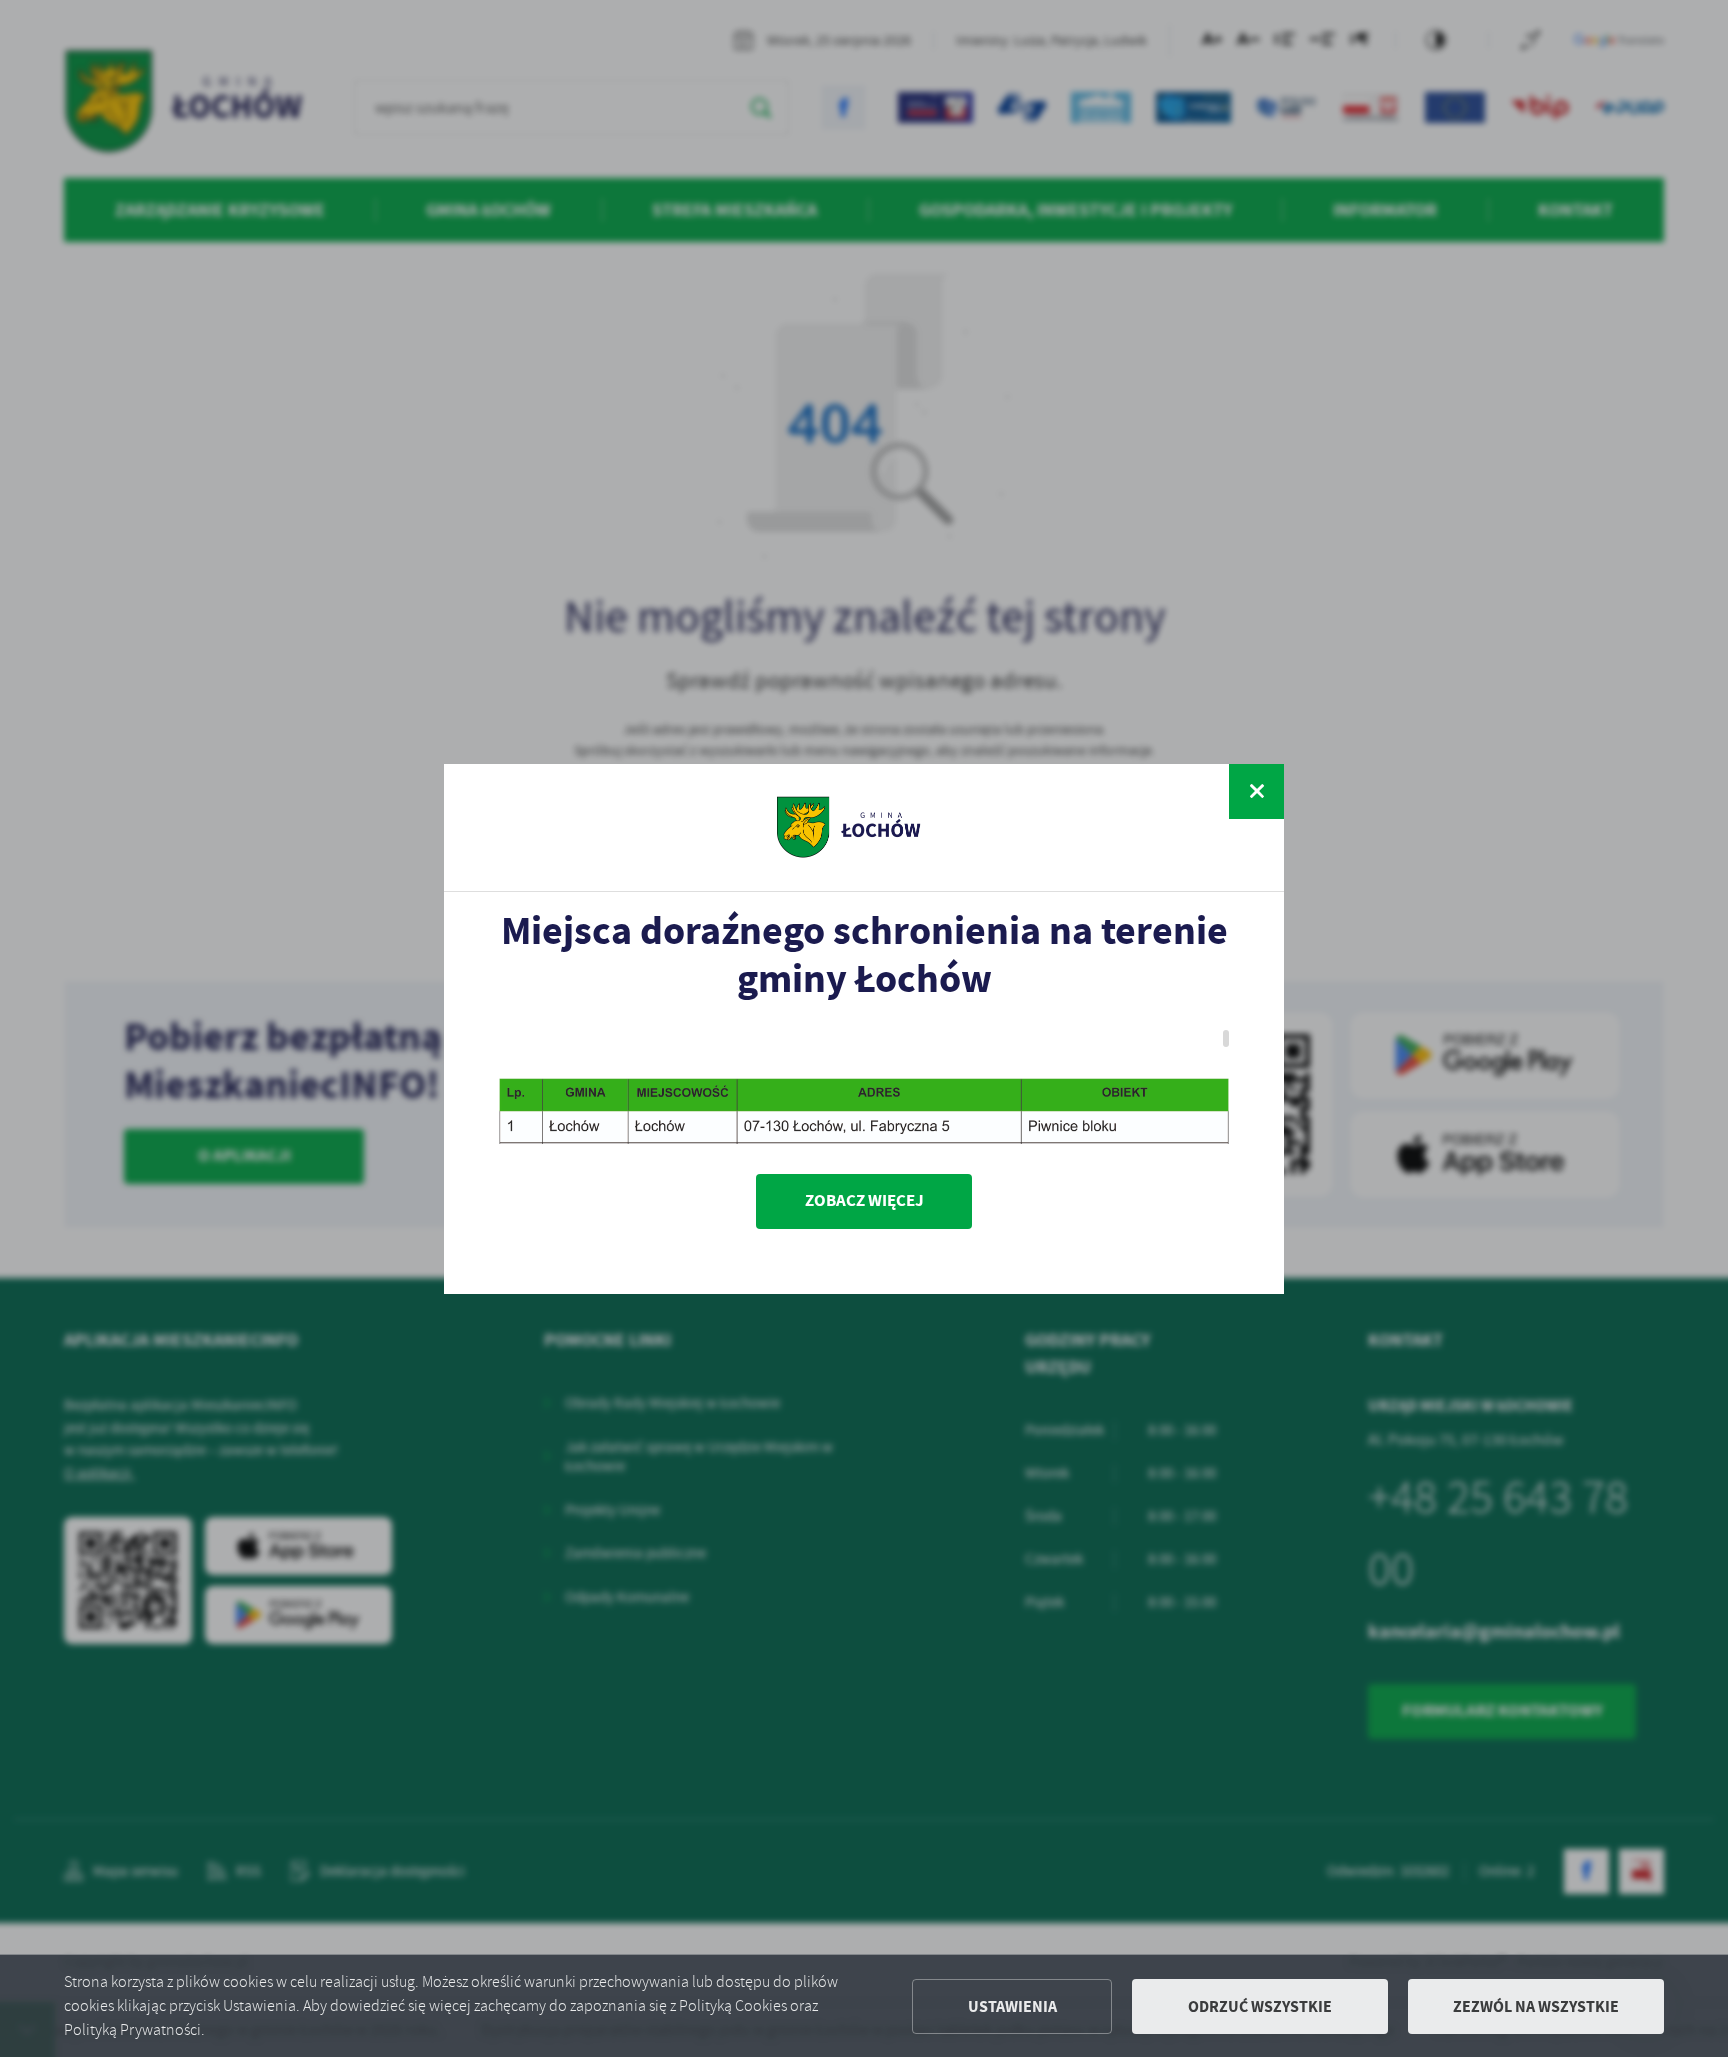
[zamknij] (1256, 791)
